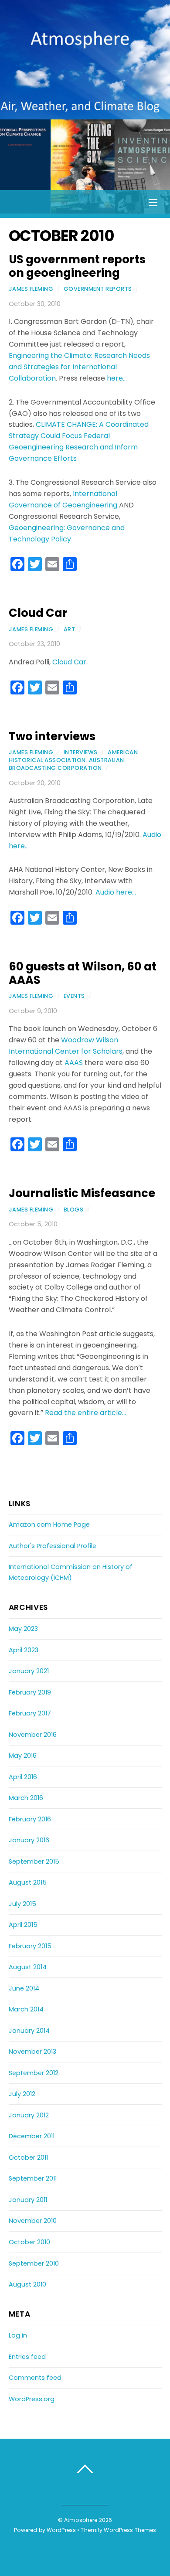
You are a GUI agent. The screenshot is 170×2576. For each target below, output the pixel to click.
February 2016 (30, 1819)
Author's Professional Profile (53, 1546)
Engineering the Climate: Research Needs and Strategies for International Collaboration (79, 367)
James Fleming (31, 289)
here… (117, 378)
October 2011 (28, 2157)
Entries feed (27, 2357)
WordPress (61, 2530)
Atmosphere (81, 2520)
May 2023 (23, 1629)
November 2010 (33, 2221)
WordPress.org (32, 2399)
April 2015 (23, 1925)
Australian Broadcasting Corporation (66, 764)
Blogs (74, 1210)
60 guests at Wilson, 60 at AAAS (83, 973)
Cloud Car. (70, 662)
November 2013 (32, 2052)
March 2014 (26, 2009)
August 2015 (28, 1882)
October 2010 (29, 2242)
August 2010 (27, 2284)
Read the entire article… (85, 1413)
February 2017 (30, 1713)
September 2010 (34, 2263)
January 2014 (29, 2031)
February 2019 (30, 1692)
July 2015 (22, 1904)
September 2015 (34, 1861)
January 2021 (29, 1671)
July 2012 (22, 2094)
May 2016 (23, 1756)
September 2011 (33, 2178)
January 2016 (29, 1840)
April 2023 (24, 1650)
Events (74, 996)
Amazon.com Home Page (49, 1525)
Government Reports (98, 289)
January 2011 (28, 2200)
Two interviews (52, 736)
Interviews (81, 752)
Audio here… (116, 892)
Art (70, 629)
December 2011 (32, 2136)
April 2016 (23, 1777)
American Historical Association (73, 756)
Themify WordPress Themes (118, 2530)
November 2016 (33, 1735)
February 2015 (30, 1946)
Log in (18, 2335)
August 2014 (28, 1967)
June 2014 (24, 1988)
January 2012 (29, 2115)
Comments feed (35, 2378)
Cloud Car (38, 613)
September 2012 (34, 2073)
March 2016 (26, 1798)
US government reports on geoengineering (77, 266)
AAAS (74, 1063)
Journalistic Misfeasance (82, 1193)
